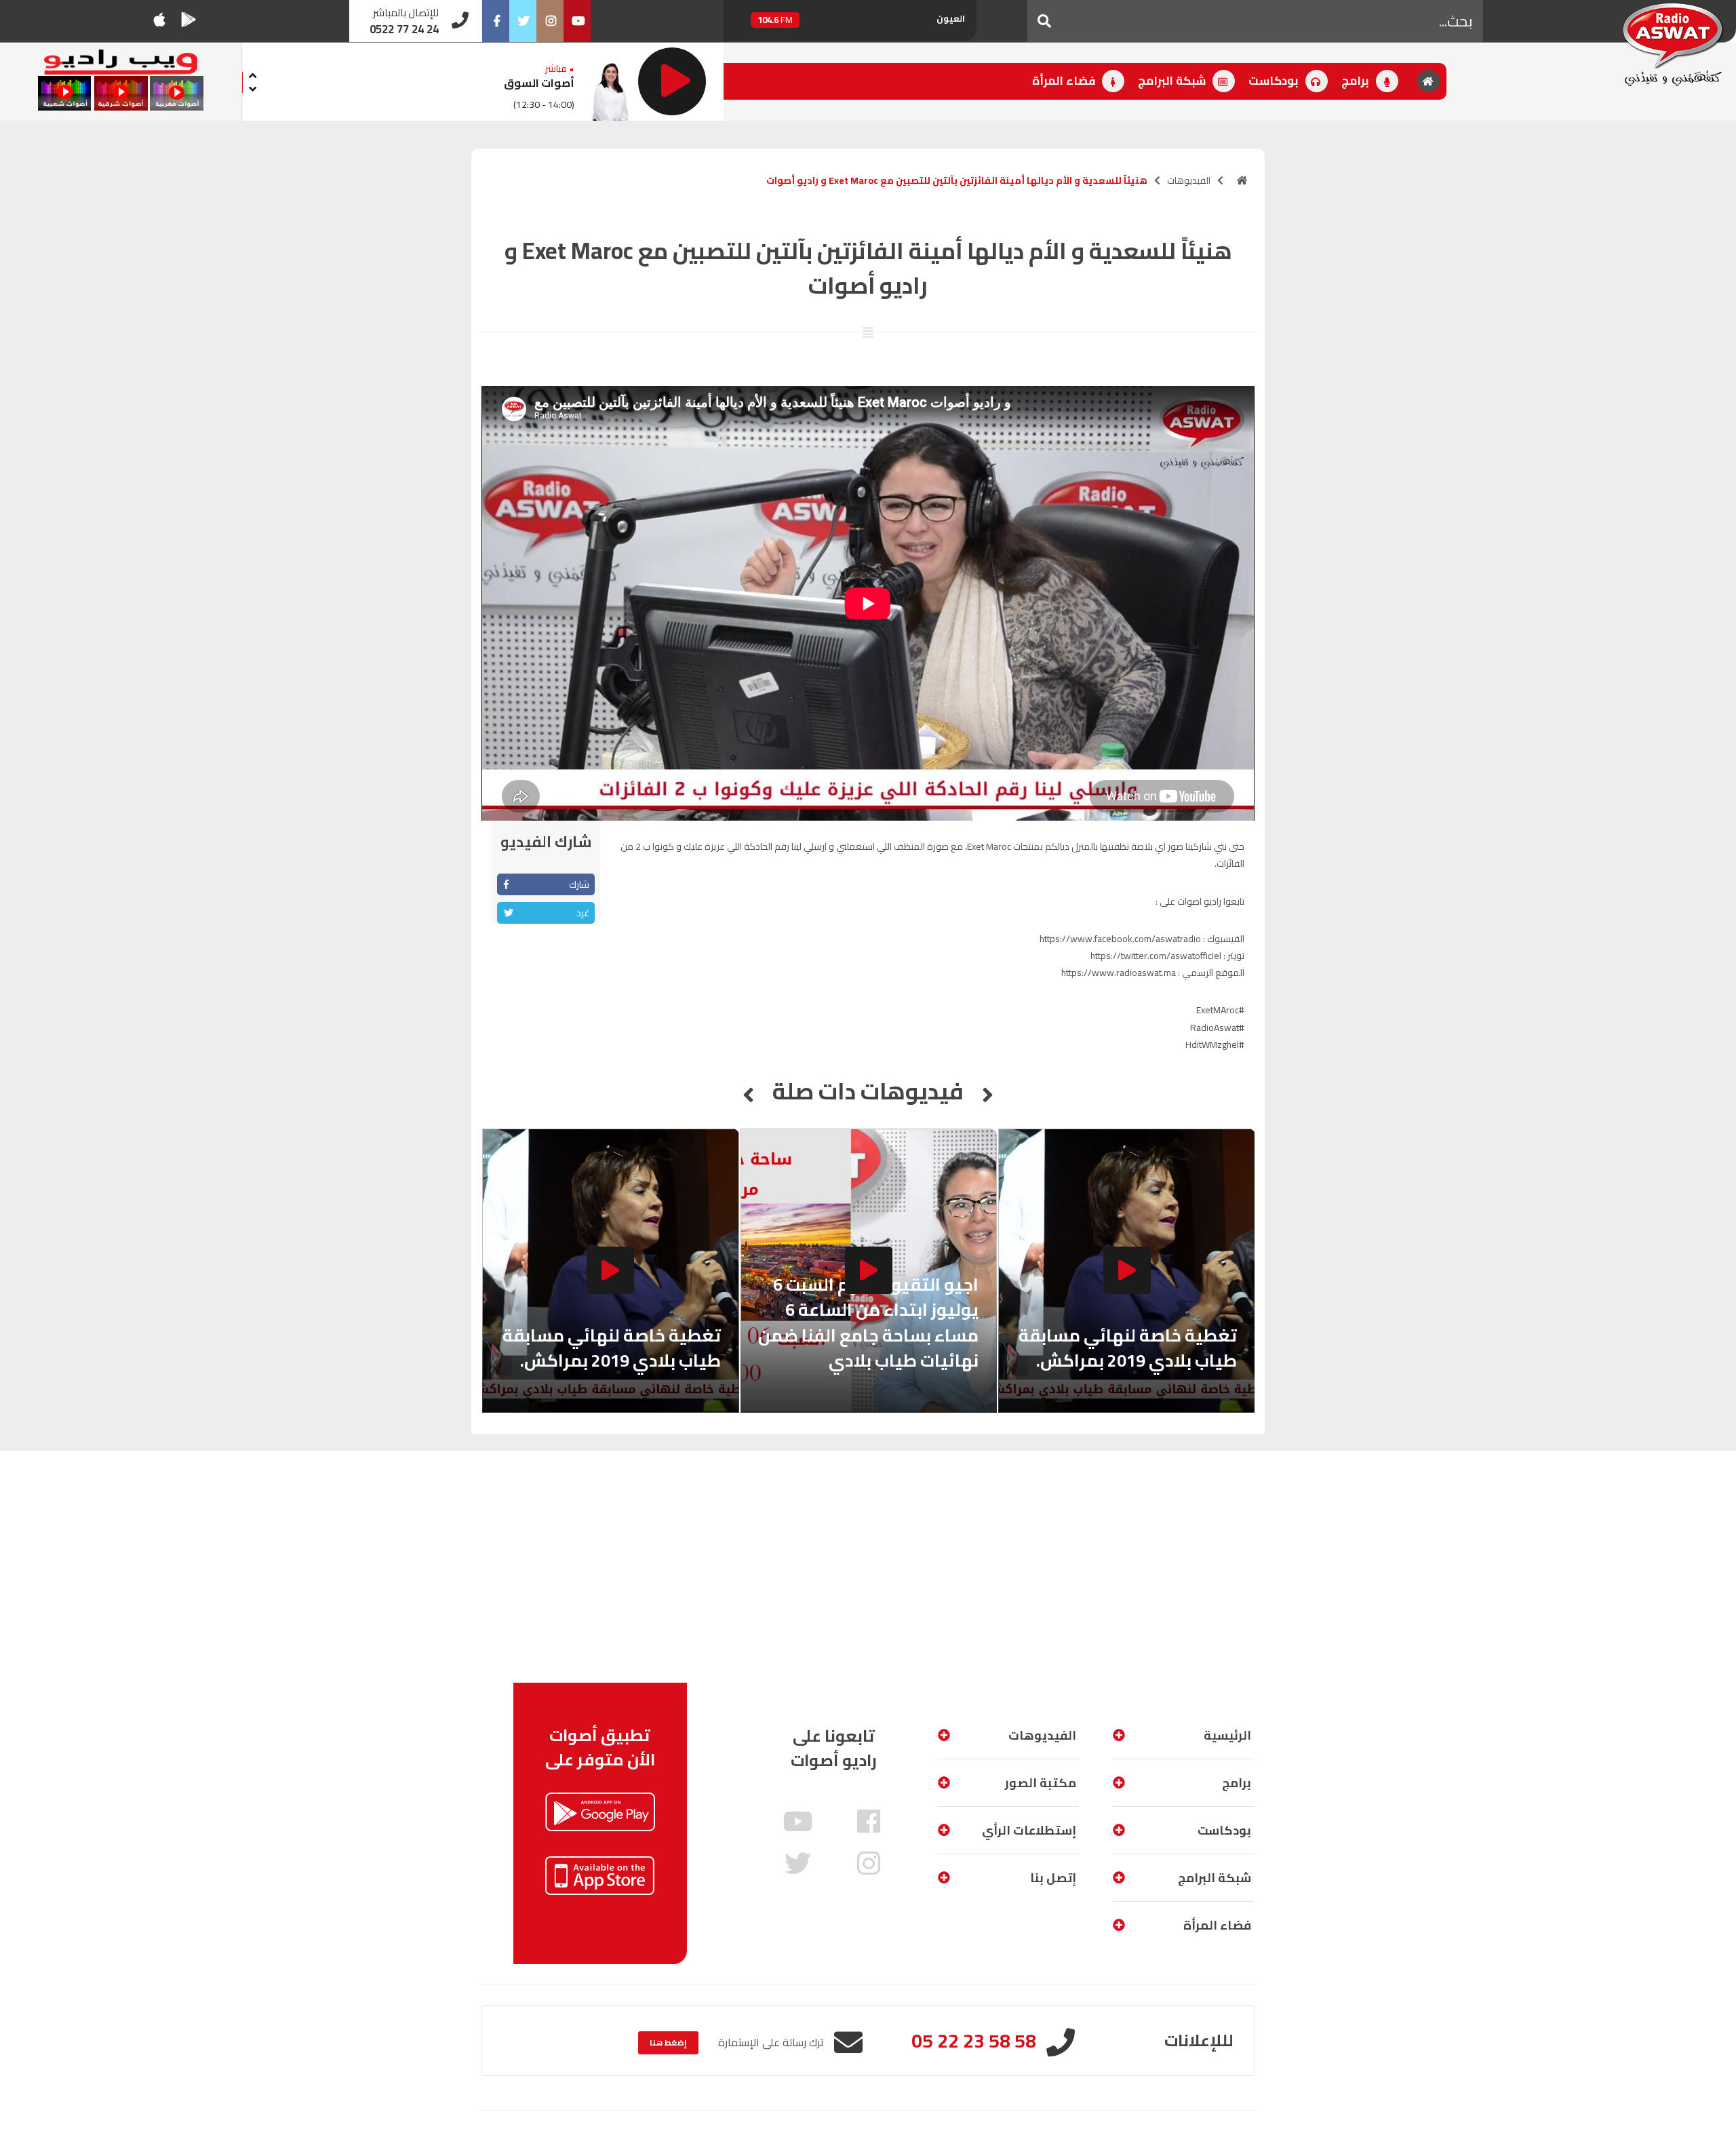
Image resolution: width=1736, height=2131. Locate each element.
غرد (583, 913)
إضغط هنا (668, 2042)
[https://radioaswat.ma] (1242, 180)
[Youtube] (577, 21)
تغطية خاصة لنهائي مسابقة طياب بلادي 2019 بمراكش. (1128, 1348)
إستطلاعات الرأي (1029, 1830)
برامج (1357, 81)
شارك (579, 884)
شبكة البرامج (1173, 81)
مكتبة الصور (1041, 1783)
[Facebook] (496, 21)
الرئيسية (1227, 1735)
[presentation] (253, 74)
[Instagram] (550, 21)
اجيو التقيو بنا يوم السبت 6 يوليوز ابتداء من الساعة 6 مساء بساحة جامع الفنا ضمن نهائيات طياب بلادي (868, 1323)
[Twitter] (523, 21)
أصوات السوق (539, 83)
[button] (1044, 21)
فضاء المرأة (1065, 81)
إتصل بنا (1053, 1878)
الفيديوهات (1189, 180)
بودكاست (1275, 81)
